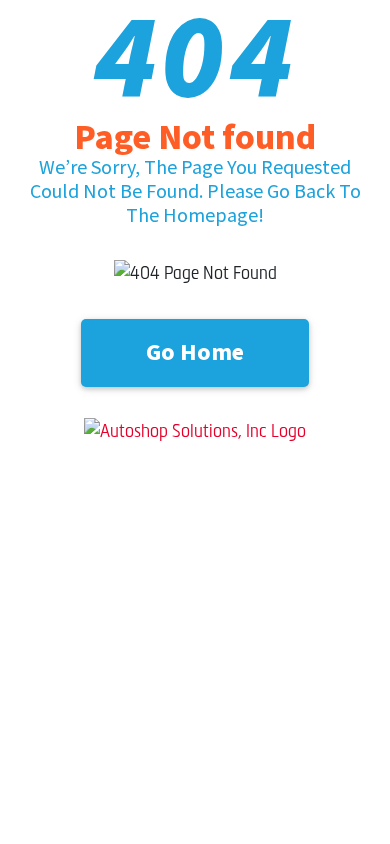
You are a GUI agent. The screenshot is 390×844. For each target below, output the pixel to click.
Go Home (195, 352)
